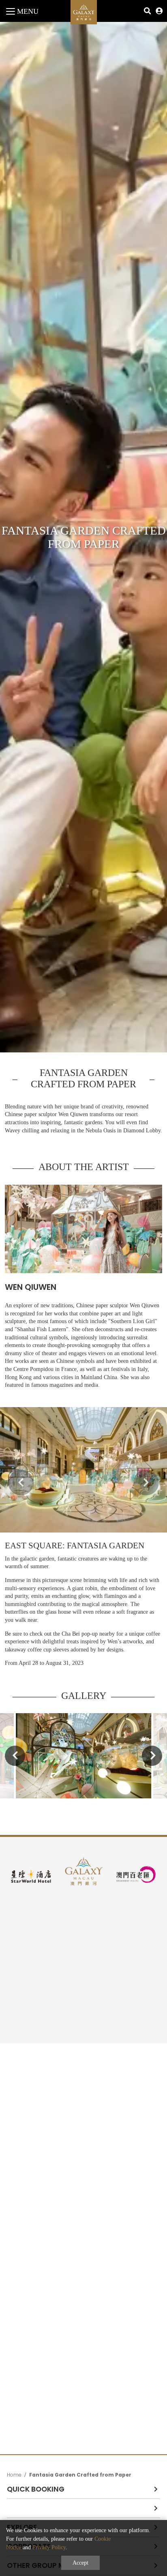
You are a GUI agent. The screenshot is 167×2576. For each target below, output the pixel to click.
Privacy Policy (49, 2547)
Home (14, 2475)
